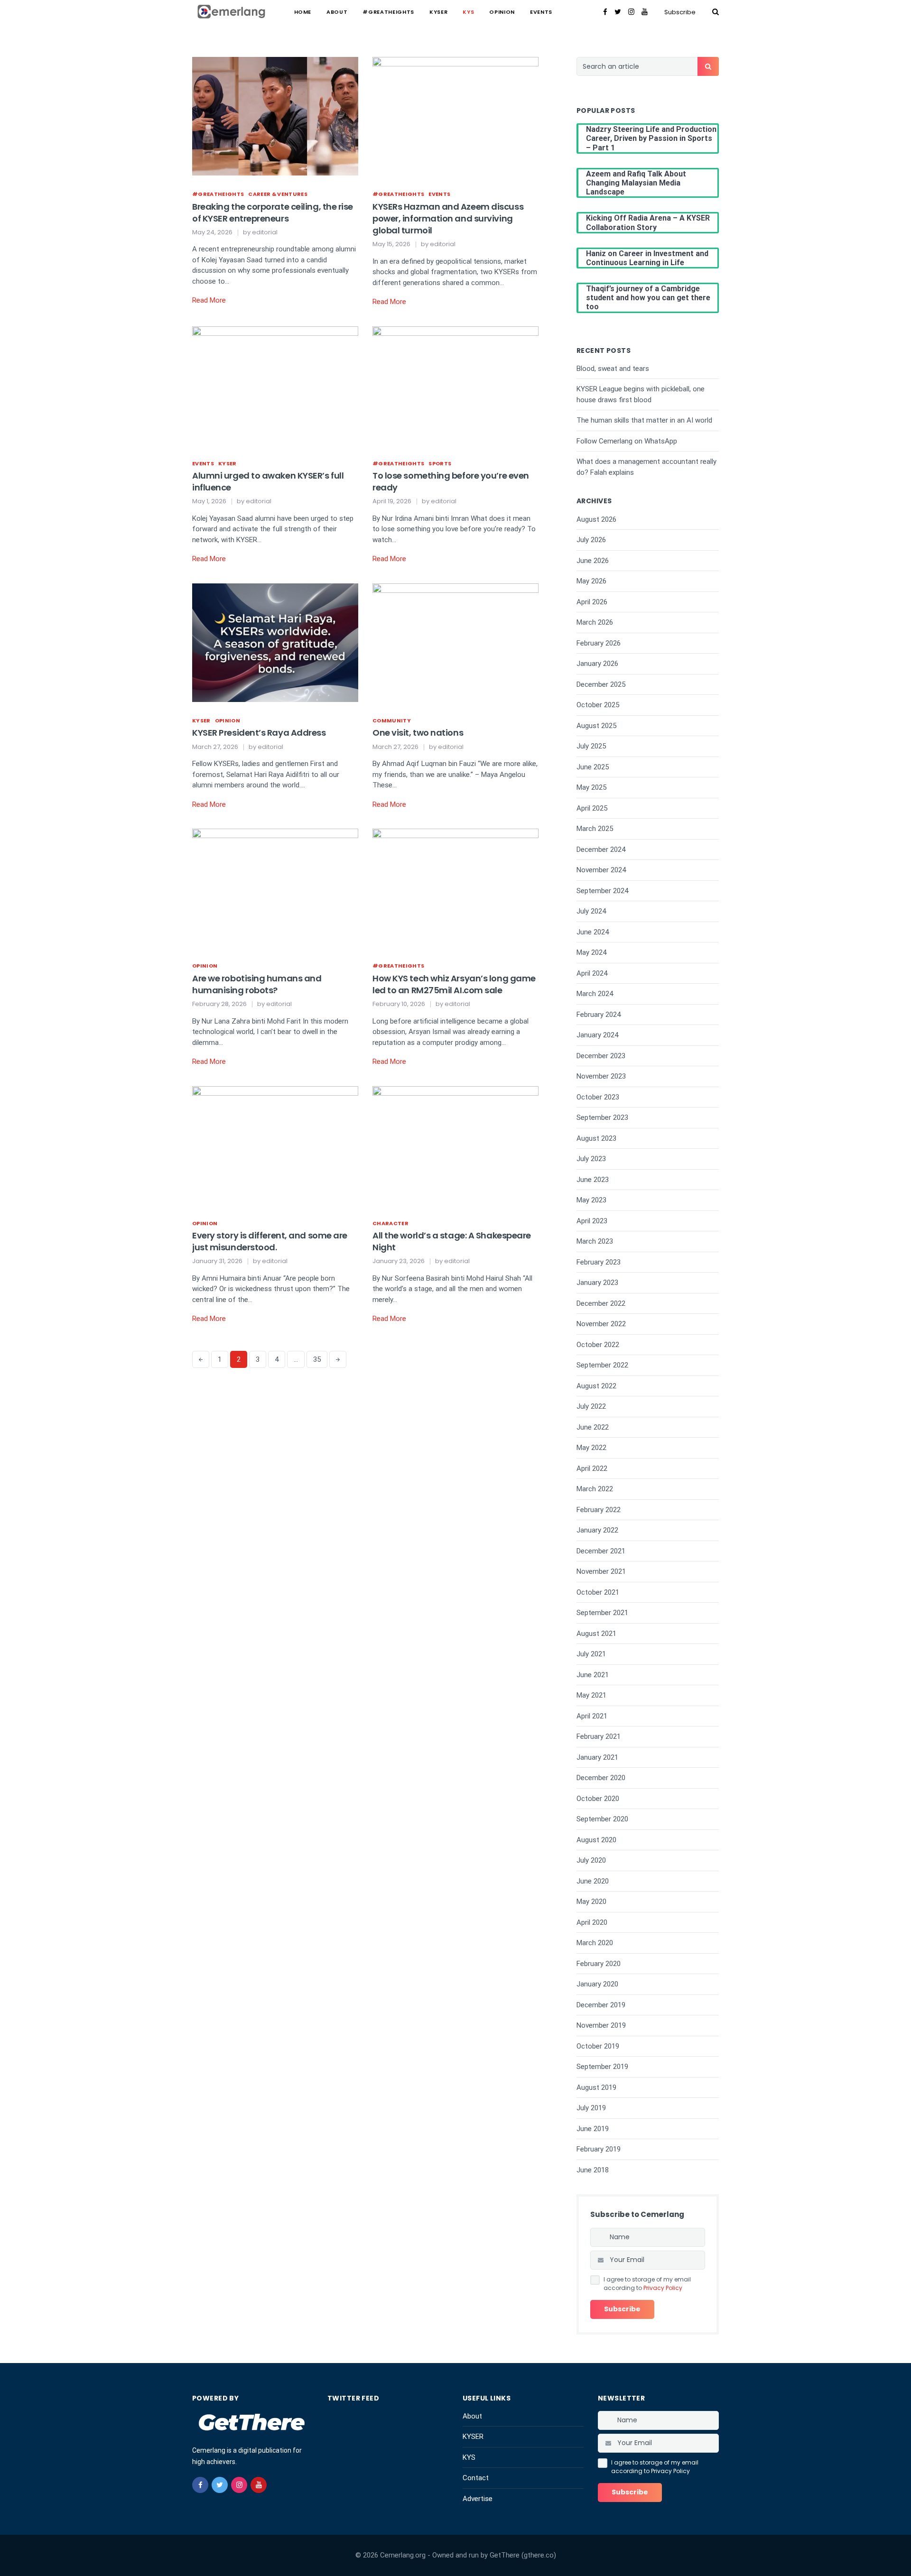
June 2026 (593, 561)
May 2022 (591, 1448)
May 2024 (591, 952)
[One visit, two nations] (455, 642)
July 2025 (591, 746)
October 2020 (598, 1799)
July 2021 (591, 1654)
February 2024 (599, 1015)
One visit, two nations (418, 733)
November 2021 (601, 1571)
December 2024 (601, 849)
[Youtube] (645, 12)
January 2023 (597, 1283)
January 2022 (597, 1530)
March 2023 (595, 1241)
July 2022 (591, 1406)
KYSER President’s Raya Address (260, 733)
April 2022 (592, 1468)
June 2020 (593, 1881)
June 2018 (593, 2170)
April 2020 (592, 1922)
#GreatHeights (388, 12)
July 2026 (591, 540)
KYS (468, 12)
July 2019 (591, 2108)
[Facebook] (605, 12)
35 (317, 1359)
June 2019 (593, 2129)
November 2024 (601, 870)
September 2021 (602, 1613)
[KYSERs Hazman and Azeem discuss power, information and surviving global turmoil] (455, 116)
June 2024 (593, 932)
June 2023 (593, 1180)
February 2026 (599, 643)
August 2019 (596, 2087)
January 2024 (597, 1035)
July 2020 (591, 1860)
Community (392, 720)
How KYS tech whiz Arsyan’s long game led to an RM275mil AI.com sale (454, 984)
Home (303, 12)
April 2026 (592, 602)
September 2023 (602, 1117)
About (337, 12)
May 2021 (591, 1695)
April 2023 (592, 1221)
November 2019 (601, 2025)
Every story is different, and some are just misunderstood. (270, 1241)
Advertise (478, 2499)
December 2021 (601, 1551)
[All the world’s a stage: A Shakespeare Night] (455, 1145)
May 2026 (591, 581)
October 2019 (598, 2046)
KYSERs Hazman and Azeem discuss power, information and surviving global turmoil (448, 218)
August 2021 (596, 1634)
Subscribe (680, 12)
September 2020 (602, 1819)
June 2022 (593, 1427)
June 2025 (593, 767)
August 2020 (596, 1840)
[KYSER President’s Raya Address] (275, 642)
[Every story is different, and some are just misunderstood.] (275, 1145)
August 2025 (596, 726)
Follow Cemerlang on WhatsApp (627, 441)
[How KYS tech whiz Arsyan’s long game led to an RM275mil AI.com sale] (455, 887)
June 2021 (593, 1675)
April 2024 (592, 973)
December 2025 (601, 684)
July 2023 (591, 1159)
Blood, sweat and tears (613, 369)
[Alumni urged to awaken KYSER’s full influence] (275, 385)
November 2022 (601, 1324)
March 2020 (595, 1943)
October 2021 (598, 1592)
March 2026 (595, 622)
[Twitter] (618, 12)
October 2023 (598, 1097)
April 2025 (592, 808)
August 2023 (596, 1138)
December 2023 (601, 1056)
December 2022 (601, 1303)
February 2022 (599, 1510)
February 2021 (599, 1736)
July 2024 (591, 911)
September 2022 (602, 1365)
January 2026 (597, 664)
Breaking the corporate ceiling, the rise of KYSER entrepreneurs (273, 212)
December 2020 (601, 1778)
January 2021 (597, 1757)
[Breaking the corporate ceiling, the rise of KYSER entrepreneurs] (275, 116)
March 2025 (595, 829)
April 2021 (592, 1716)
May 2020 (591, 1902)
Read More (209, 300)
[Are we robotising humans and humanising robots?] (275, 887)
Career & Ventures (278, 194)
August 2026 (596, 519)
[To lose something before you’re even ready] (455, 385)
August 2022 (596, 1386)
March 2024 (595, 994)
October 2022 (598, 1345)
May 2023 (591, 1200)
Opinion (502, 12)
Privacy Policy (663, 2288)
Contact (476, 2478)
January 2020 (597, 1984)
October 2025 (598, 705)
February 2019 (599, 2149)
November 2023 (601, 1076)
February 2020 (599, 1964)
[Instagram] (631, 12)
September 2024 (602, 891)
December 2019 (601, 2005)
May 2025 (591, 787)
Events (541, 12)
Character (390, 1223)
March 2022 (595, 1489)
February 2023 (599, 1262)
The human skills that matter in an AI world (644, 420)
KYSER (438, 12)
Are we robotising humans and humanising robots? (257, 984)
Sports (440, 463)
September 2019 (602, 2067)
